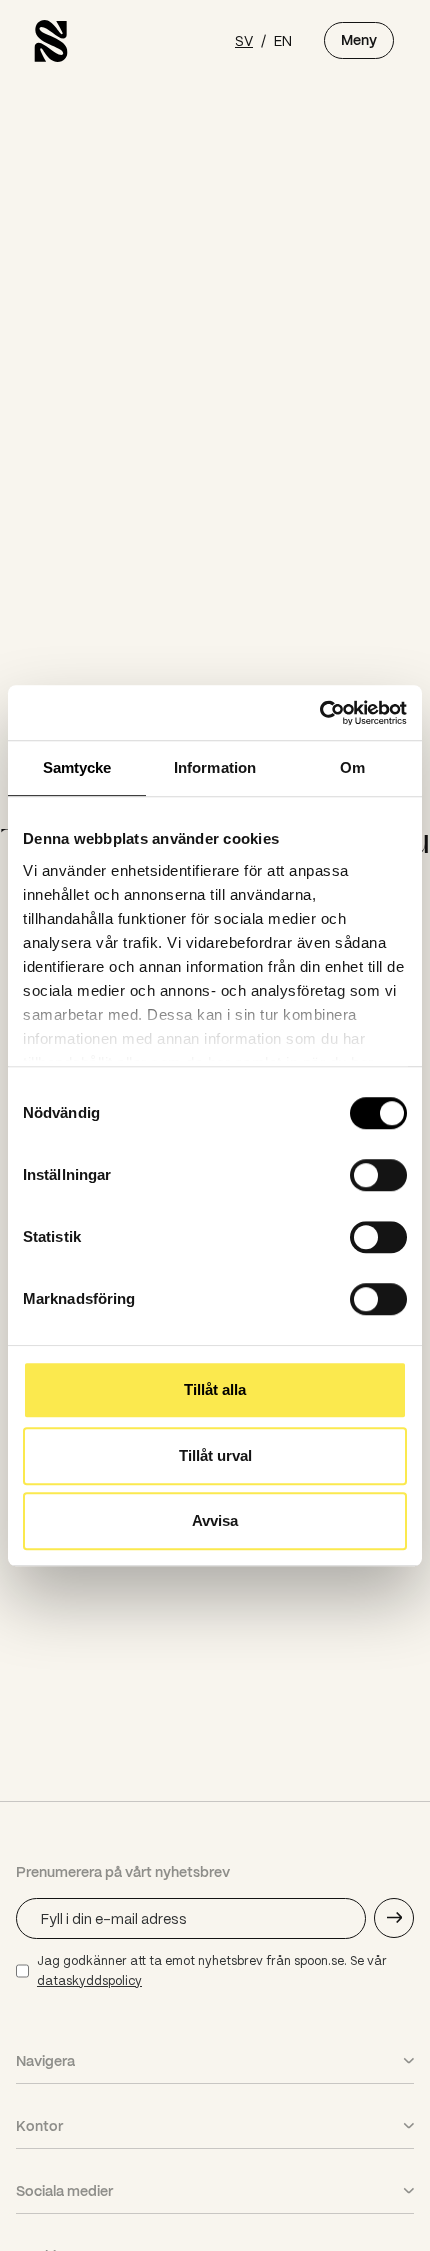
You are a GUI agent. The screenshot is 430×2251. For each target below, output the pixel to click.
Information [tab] (215, 767)
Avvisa (215, 1520)
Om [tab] (352, 767)
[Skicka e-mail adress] (394, 1918)
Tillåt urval (215, 1455)
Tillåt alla (215, 1389)
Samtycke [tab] (77, 767)
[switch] (378, 1175)
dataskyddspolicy (89, 1980)
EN (283, 40)
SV (244, 40)
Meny (359, 40)
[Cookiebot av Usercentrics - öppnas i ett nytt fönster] (319, 713)
